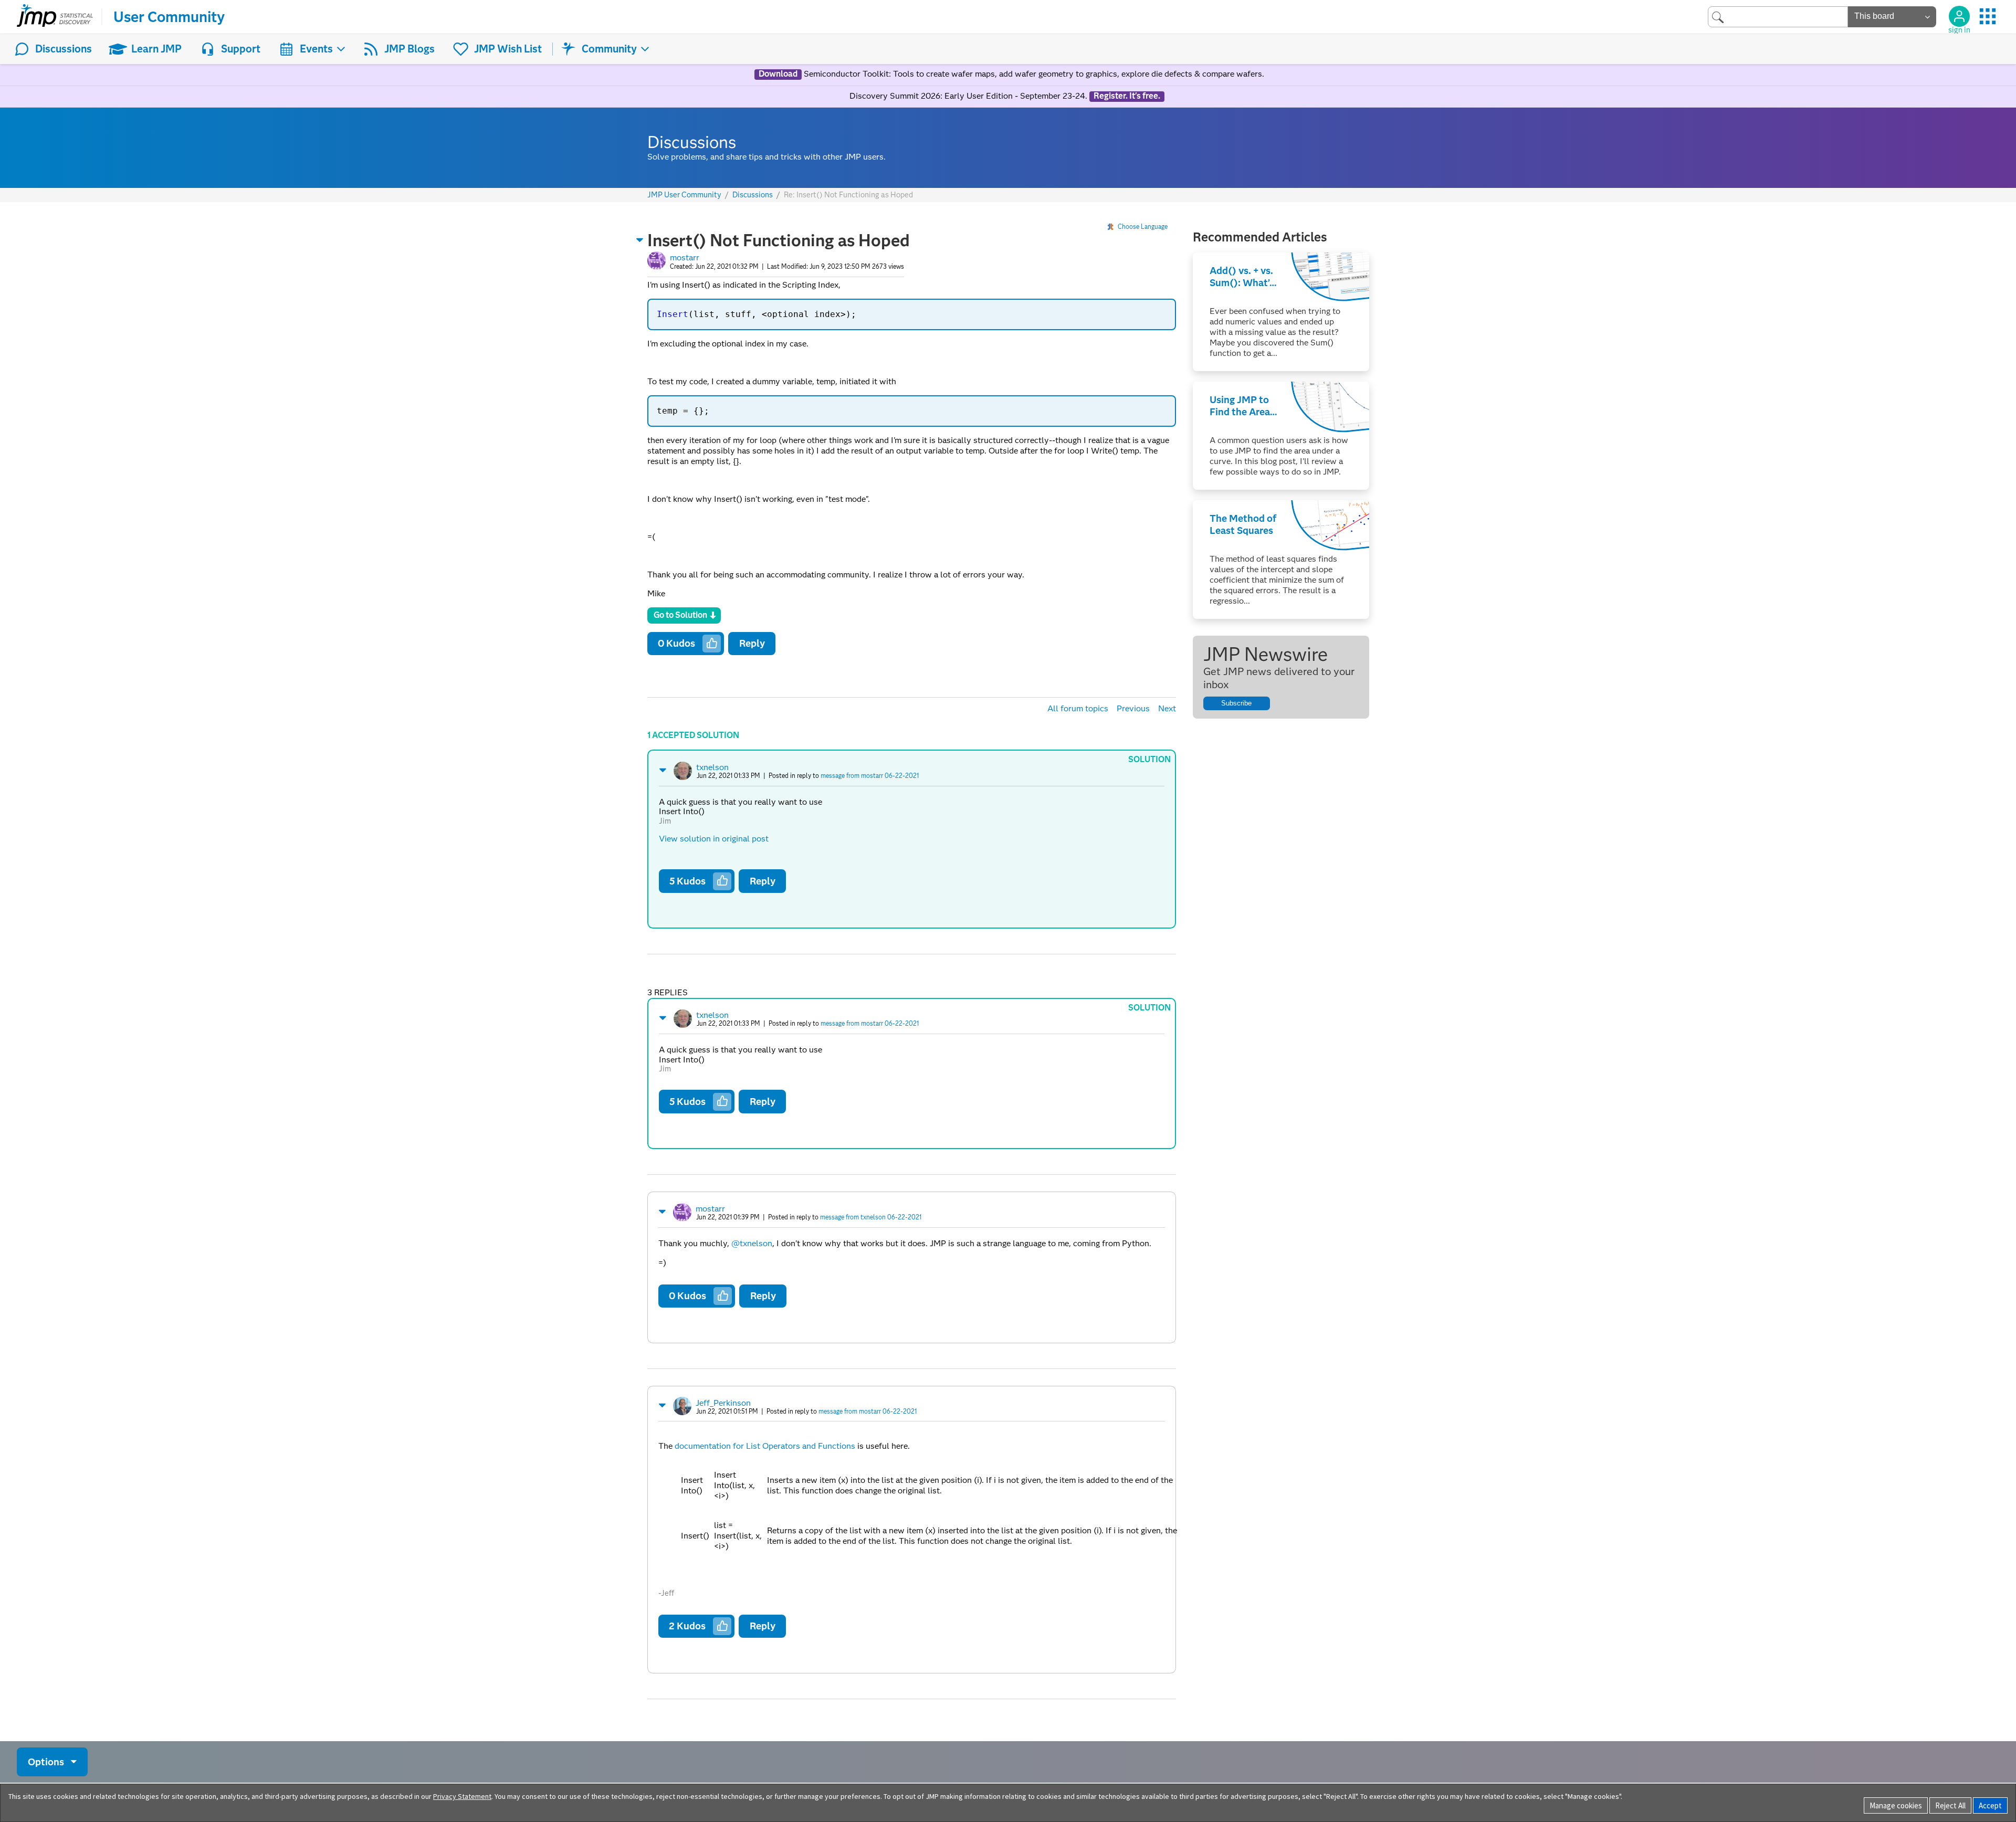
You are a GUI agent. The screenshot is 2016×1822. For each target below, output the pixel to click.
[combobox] (1778, 17)
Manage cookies (1896, 1805)
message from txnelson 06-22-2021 (871, 1217)
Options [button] (46, 1761)
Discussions (64, 49)
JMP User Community (684, 195)
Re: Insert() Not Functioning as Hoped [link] (848, 195)
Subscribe (1236, 703)
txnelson (712, 767)
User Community (169, 17)
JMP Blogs (409, 49)
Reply (752, 643)
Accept (1990, 1805)
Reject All (1950, 1805)
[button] (640, 240)
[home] (55, 17)
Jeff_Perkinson (723, 1403)
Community (609, 49)
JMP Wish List (508, 49)
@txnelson (752, 1243)
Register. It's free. (1127, 96)
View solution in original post (714, 839)
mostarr (685, 257)
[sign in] (1959, 16)
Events (316, 49)
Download (778, 74)
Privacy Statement (462, 1796)
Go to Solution (680, 615)
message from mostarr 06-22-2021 (870, 776)
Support (241, 49)
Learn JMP (156, 49)
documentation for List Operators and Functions (765, 1446)
